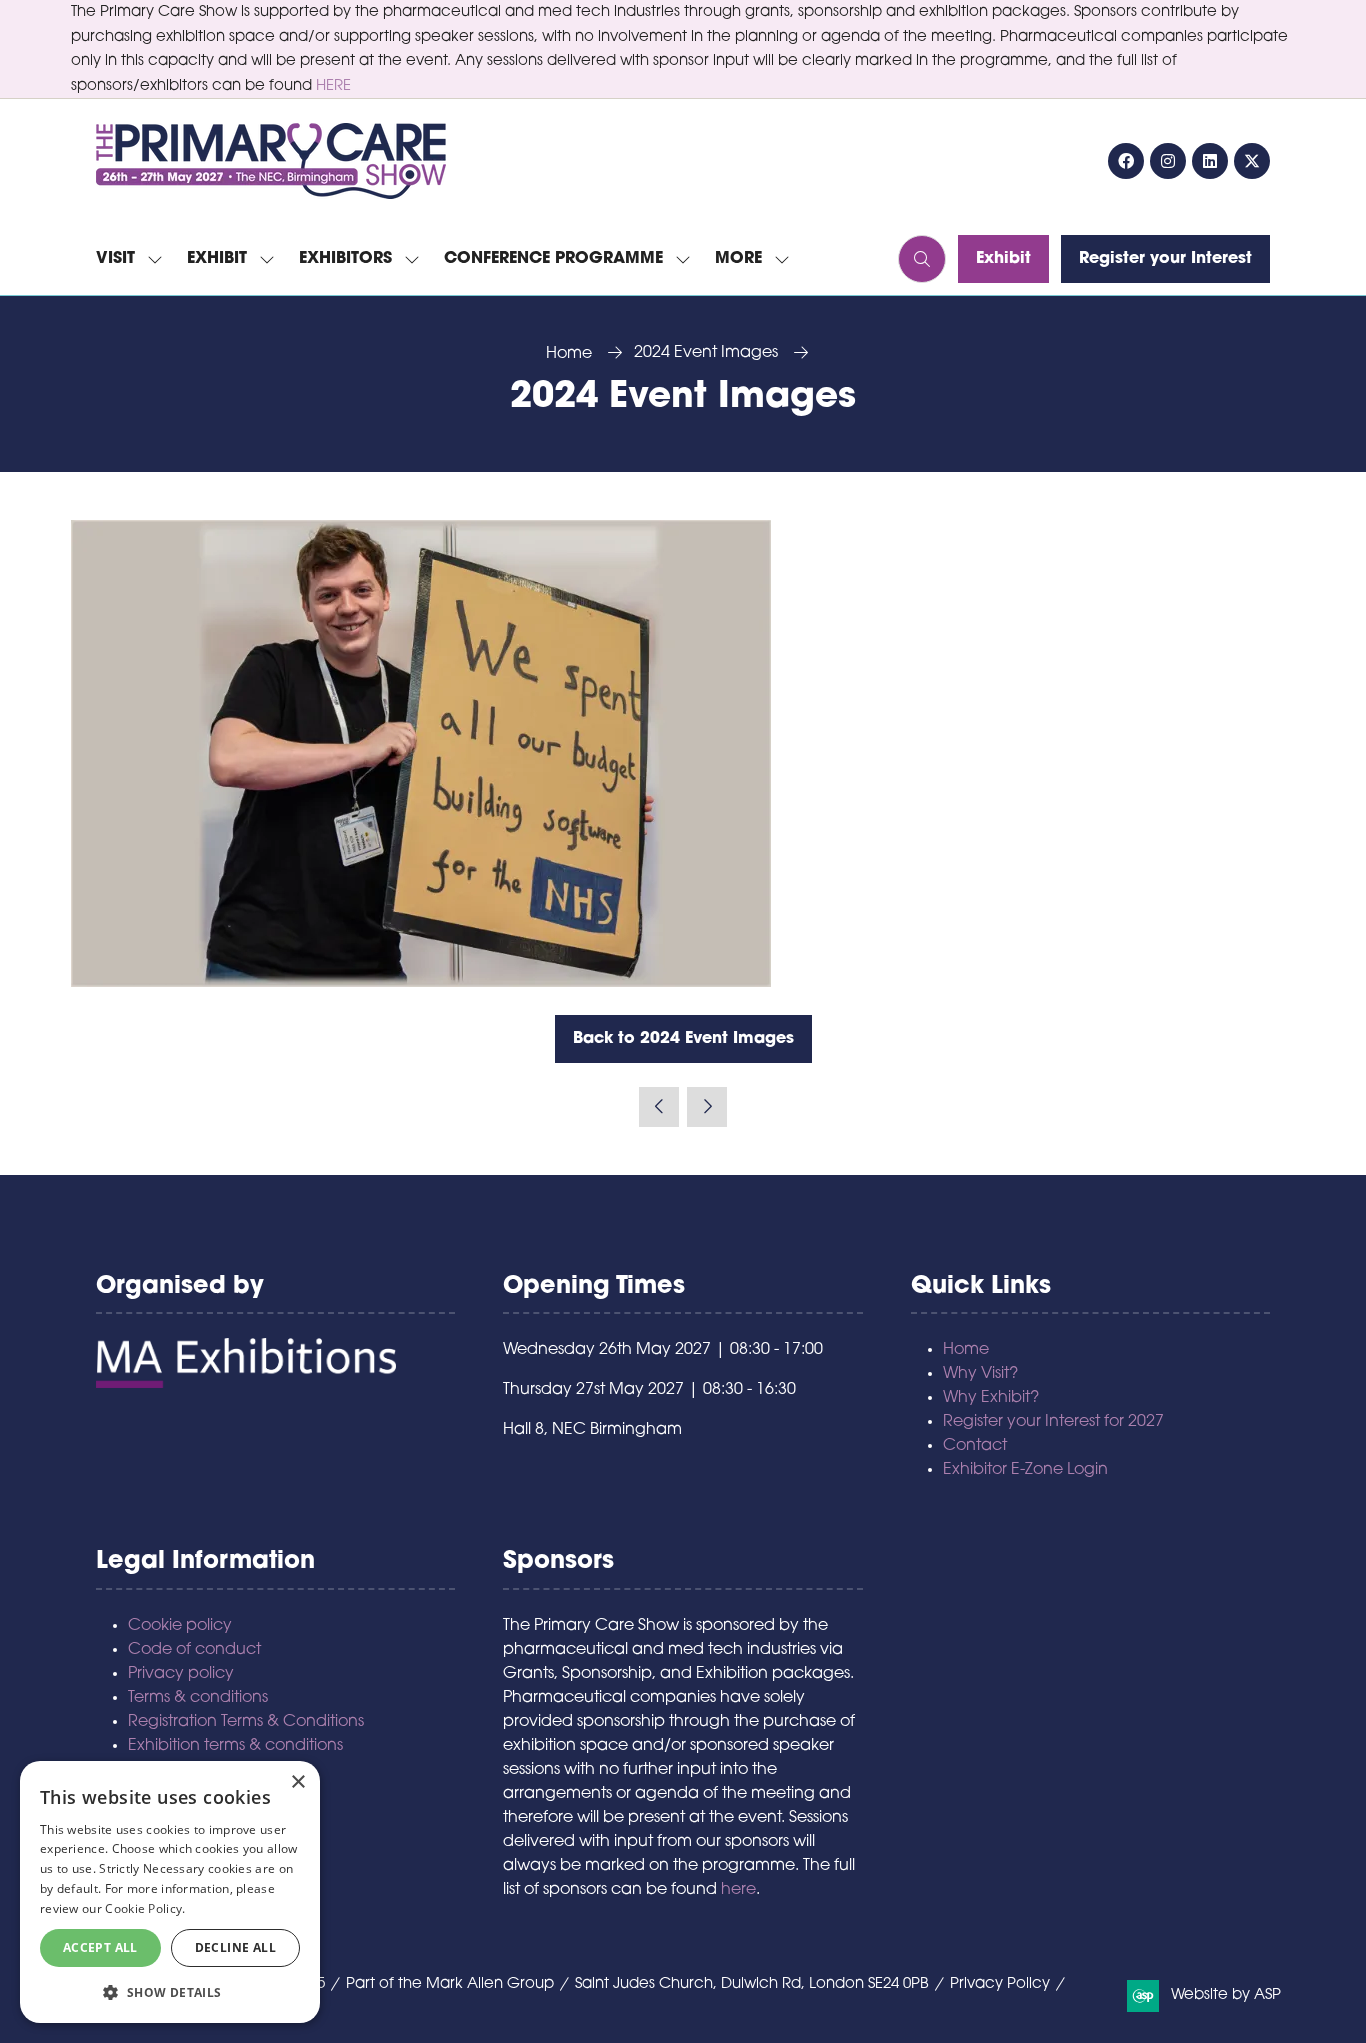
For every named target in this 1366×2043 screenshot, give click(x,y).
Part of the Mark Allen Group (450, 1984)
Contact (975, 1446)
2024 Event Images (706, 353)
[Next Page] (707, 1107)
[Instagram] (1168, 161)
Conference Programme (553, 259)
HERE (333, 86)
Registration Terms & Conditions (246, 1722)
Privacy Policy (1000, 1984)
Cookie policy (180, 1626)
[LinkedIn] (1210, 161)
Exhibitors (345, 259)
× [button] (297, 1782)
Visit (115, 259)
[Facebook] (1126, 161)
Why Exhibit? (991, 1398)
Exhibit (217, 259)
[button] (746, 259)
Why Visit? (980, 1374)
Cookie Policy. (145, 1908)
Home (569, 354)
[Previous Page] (659, 1107)
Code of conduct (194, 1650)
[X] (1252, 161)
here (738, 1890)
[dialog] (170, 1892)
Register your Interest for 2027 (1053, 1422)
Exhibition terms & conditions (235, 1746)
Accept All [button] (100, 1947)
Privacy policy (181, 1674)
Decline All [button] (235, 1947)
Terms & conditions (198, 1698)
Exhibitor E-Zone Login (1025, 1470)
